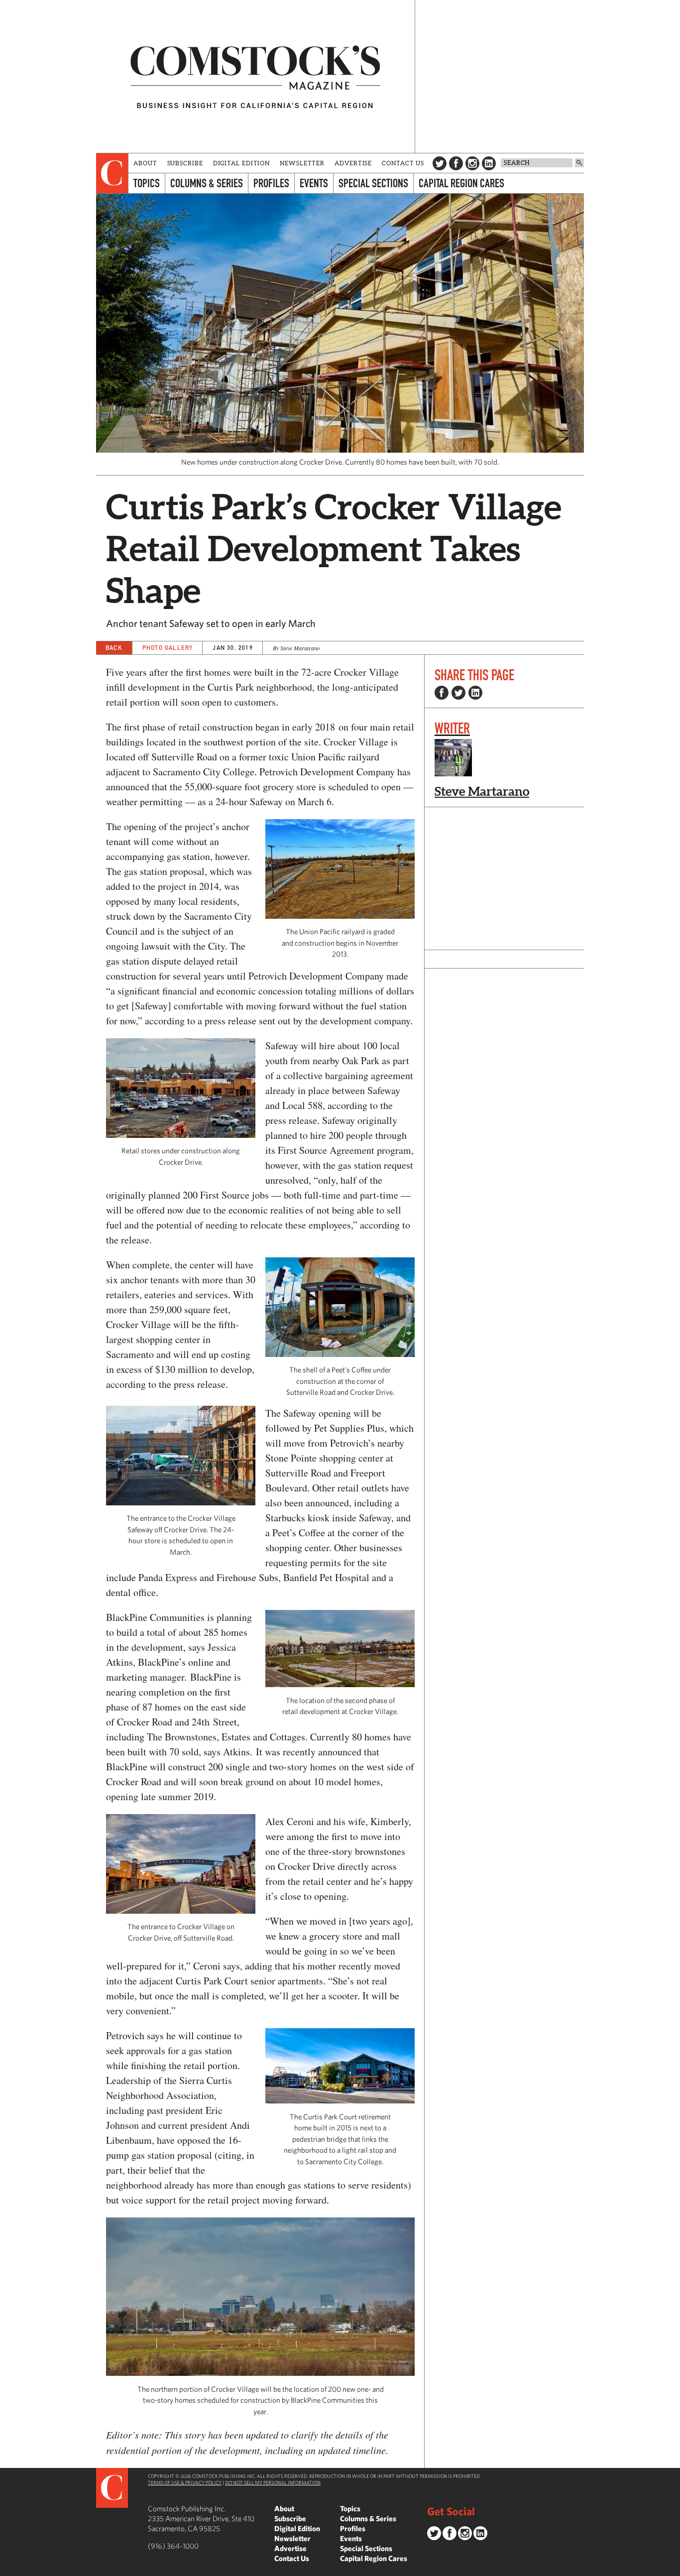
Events (314, 183)
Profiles (271, 183)
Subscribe (185, 163)
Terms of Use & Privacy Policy (185, 2482)
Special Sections (373, 183)
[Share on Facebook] (442, 693)
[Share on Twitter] (458, 693)
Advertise (353, 163)
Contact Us (403, 163)
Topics (147, 183)
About (145, 163)
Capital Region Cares (461, 183)
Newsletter (302, 163)
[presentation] (112, 173)
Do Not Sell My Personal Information (273, 2482)
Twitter (440, 163)
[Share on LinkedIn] (475, 693)
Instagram (472, 163)
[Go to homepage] (255, 76)
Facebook (456, 163)
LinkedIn (489, 163)
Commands (7, 2569)
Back (114, 648)
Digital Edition (242, 163)
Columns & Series (207, 183)
